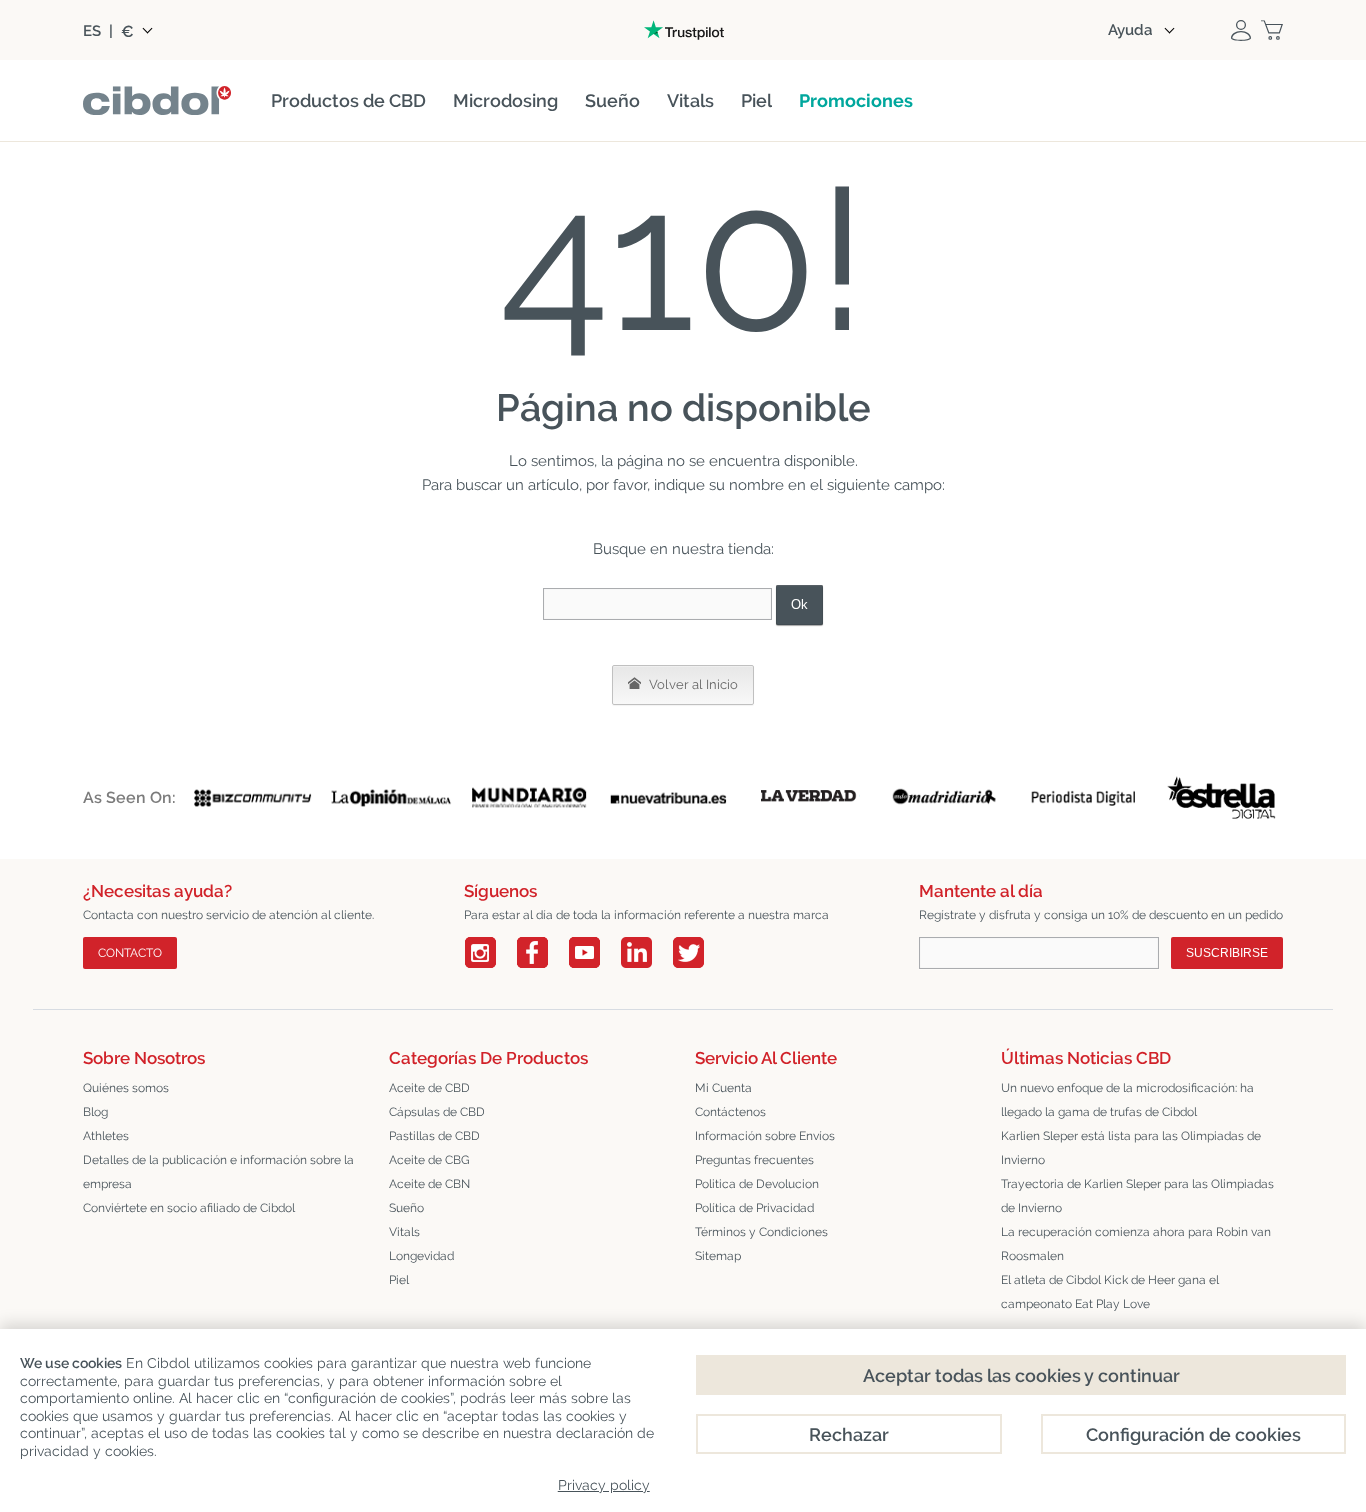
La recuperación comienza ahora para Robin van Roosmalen (1136, 1244)
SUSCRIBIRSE (1227, 953)
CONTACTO (130, 953)
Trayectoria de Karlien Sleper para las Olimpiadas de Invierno (1137, 1196)
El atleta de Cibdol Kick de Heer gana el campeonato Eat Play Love (1110, 1292)
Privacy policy (604, 1485)
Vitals (404, 1232)
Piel (399, 1280)
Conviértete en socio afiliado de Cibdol (189, 1208)
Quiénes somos (126, 1088)
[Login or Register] (1241, 30)
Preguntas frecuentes (754, 1160)
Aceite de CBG (429, 1160)
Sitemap (718, 1256)
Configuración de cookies (1193, 1434)
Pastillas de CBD (434, 1136)
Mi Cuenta (723, 1088)
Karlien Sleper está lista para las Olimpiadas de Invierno (1131, 1148)
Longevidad (421, 1256)
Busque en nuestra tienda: (683, 549)
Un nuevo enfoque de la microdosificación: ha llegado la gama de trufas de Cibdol (1127, 1100)
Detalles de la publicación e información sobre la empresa (218, 1172)
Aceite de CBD (429, 1088)
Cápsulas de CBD (437, 1112)
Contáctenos (730, 1112)
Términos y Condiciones (761, 1232)
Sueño (406, 1208)
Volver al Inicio (692, 684)
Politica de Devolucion (757, 1184)
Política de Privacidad (754, 1208)
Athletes (106, 1136)
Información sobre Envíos (765, 1136)
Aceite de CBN (429, 1184)
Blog (95, 1112)
